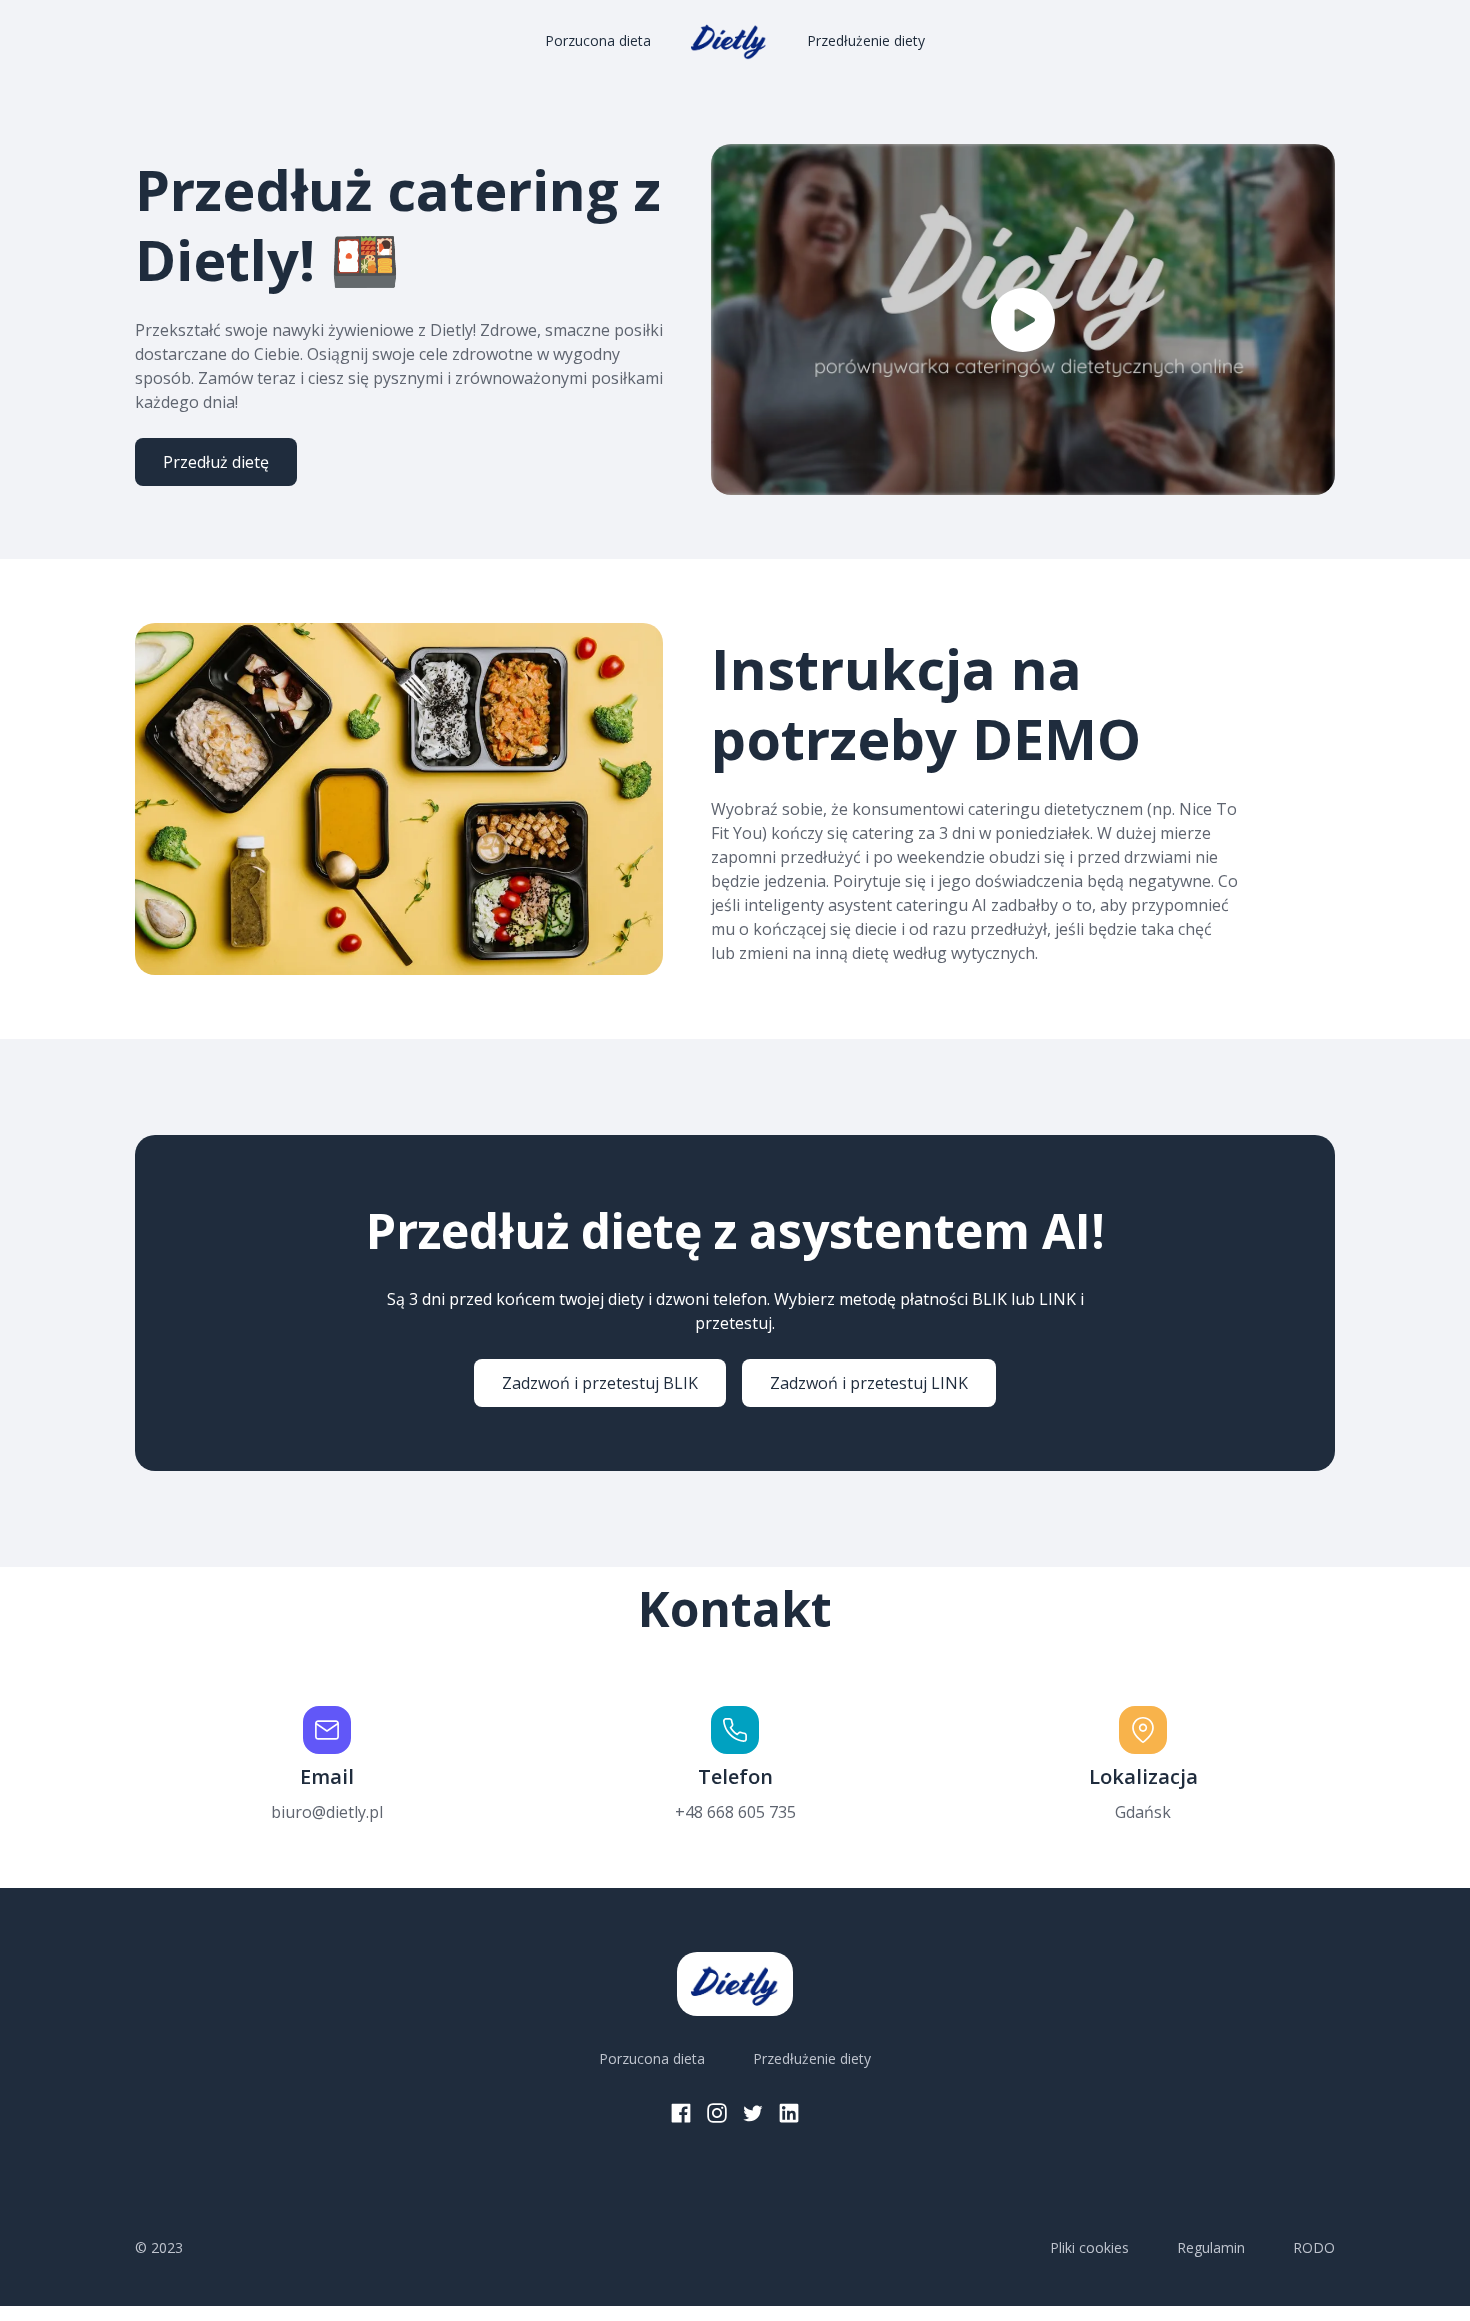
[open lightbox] (1023, 319)
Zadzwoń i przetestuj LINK (869, 1383)
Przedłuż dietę (216, 462)
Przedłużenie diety (866, 40)
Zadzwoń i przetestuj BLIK (600, 1383)
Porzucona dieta (598, 40)
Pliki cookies (1089, 2247)
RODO (1314, 2247)
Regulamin (1211, 2247)
